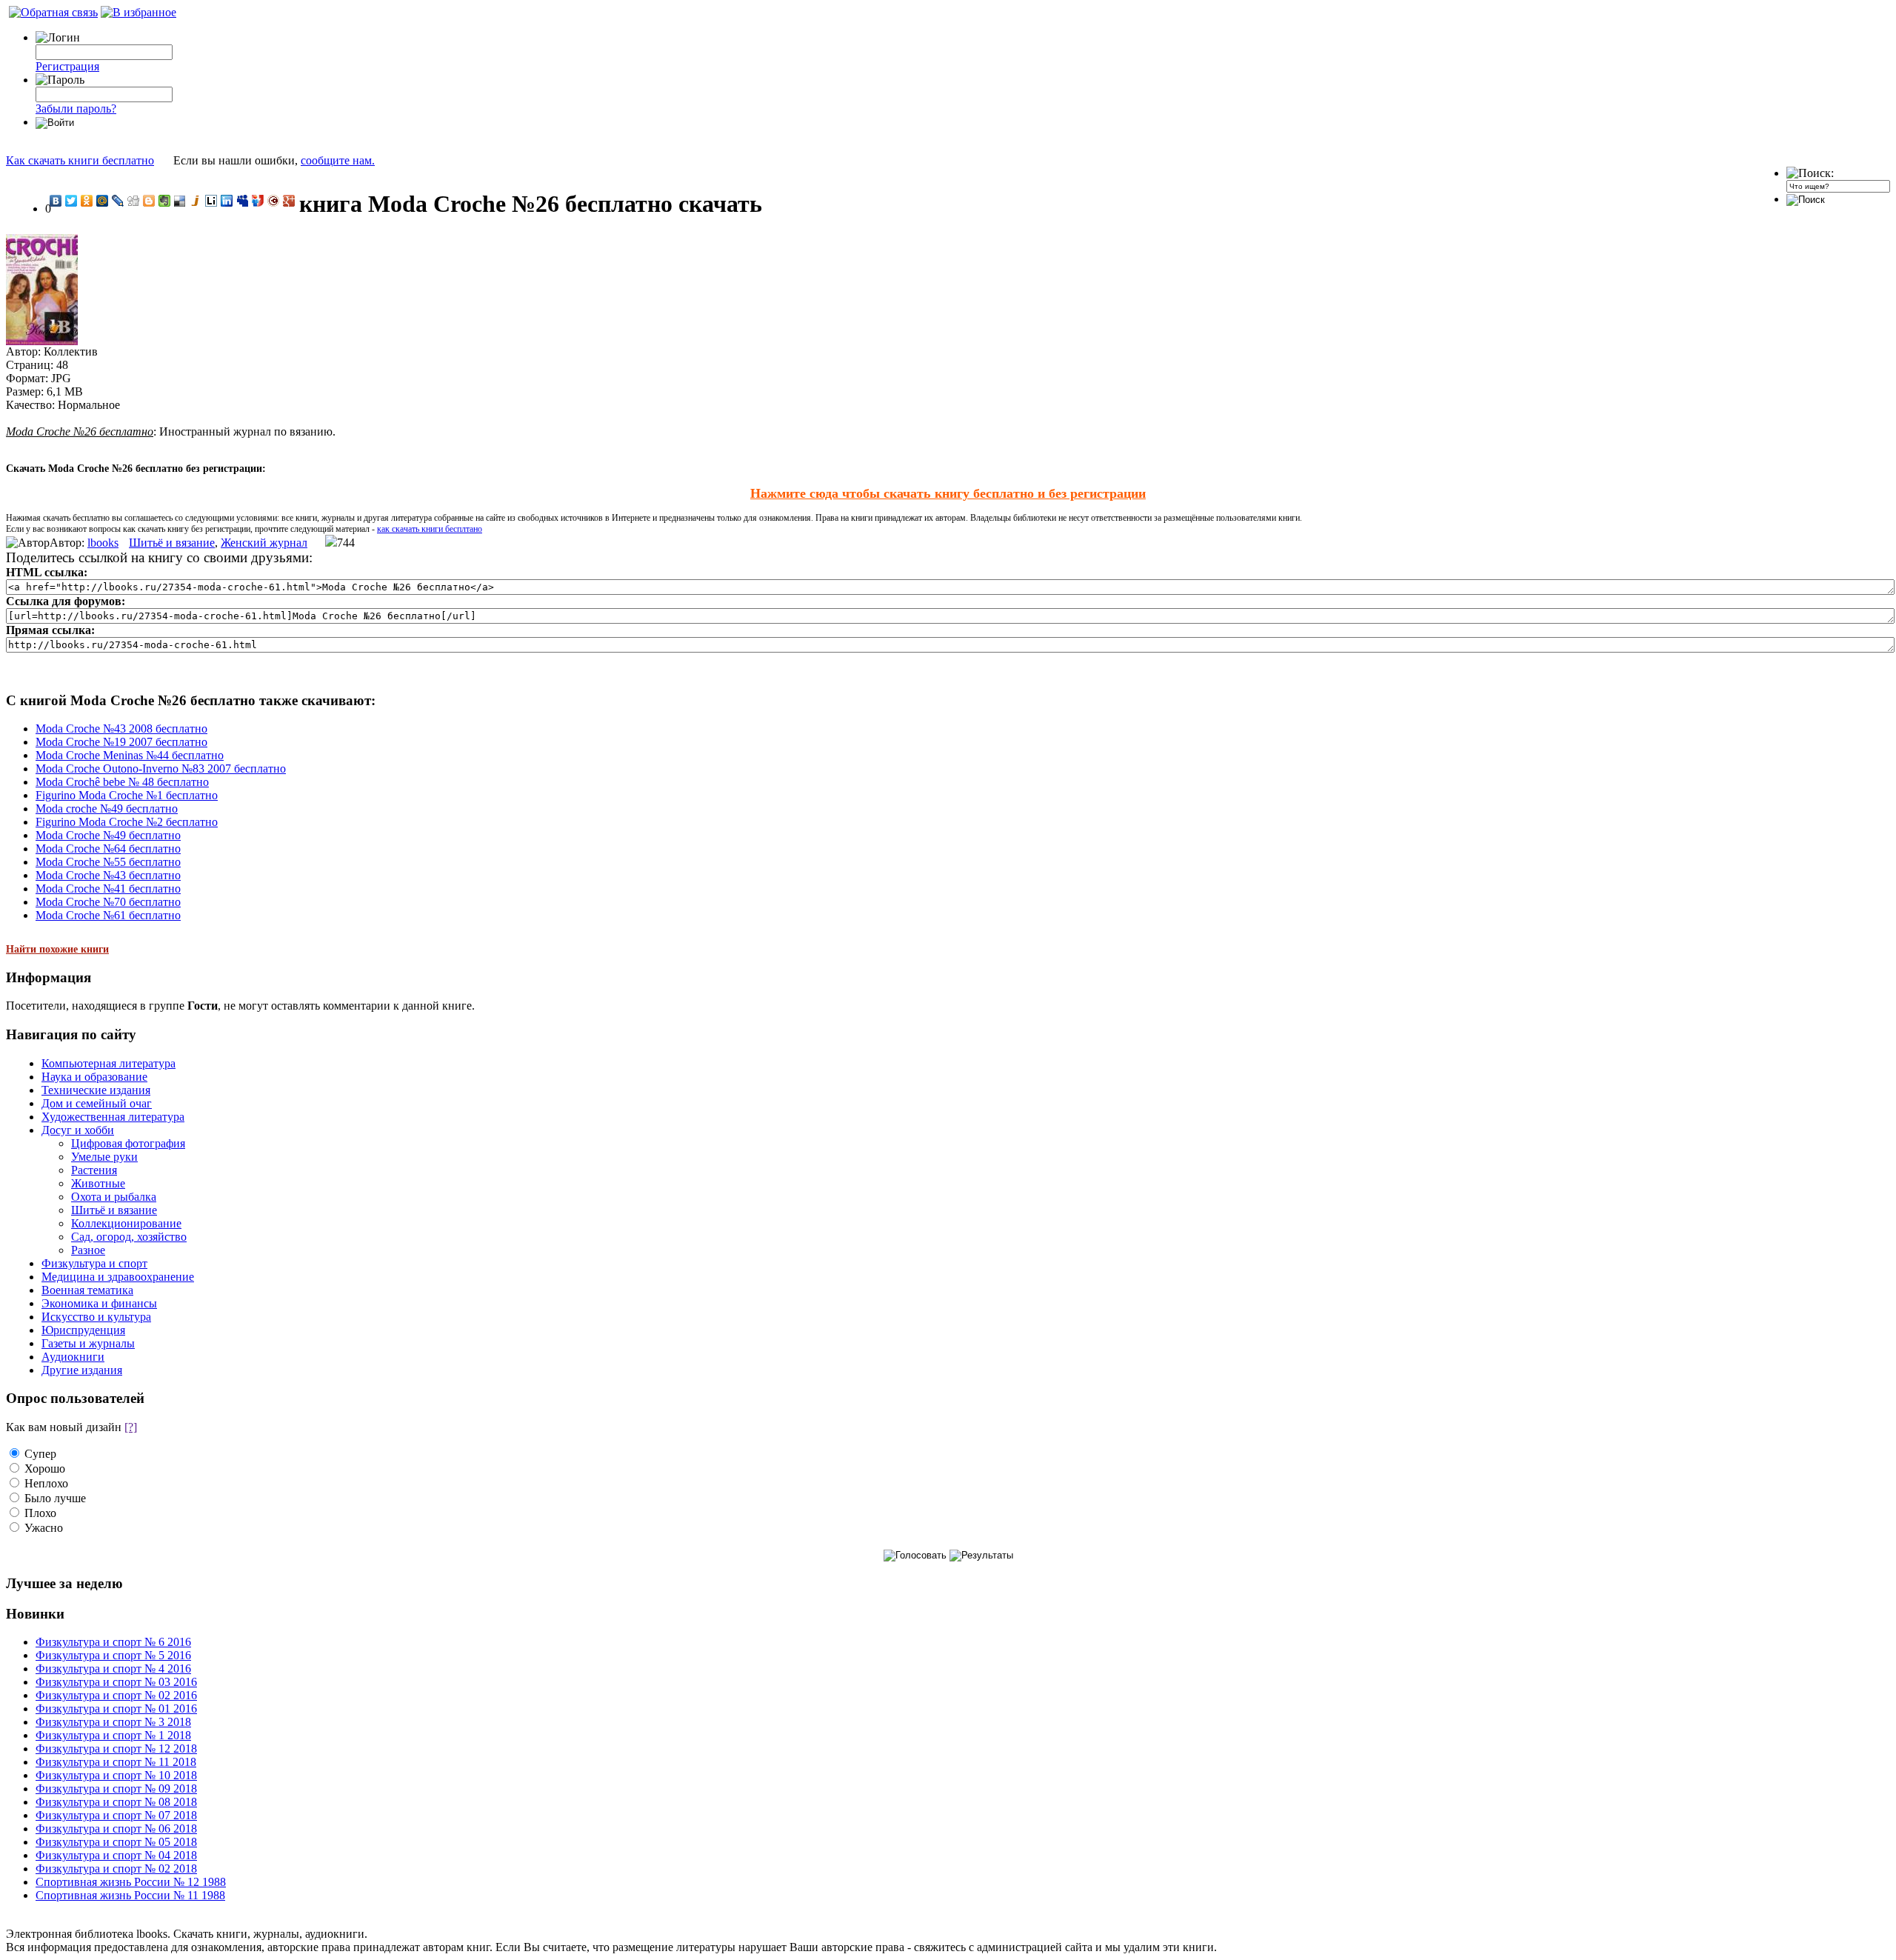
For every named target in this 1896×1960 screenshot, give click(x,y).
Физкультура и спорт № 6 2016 (113, 1642)
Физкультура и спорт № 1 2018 (113, 1735)
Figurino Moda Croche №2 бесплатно (127, 822)
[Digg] (134, 201)
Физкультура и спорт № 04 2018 (116, 1855)
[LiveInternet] (211, 201)
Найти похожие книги (57, 949)
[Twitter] (71, 201)
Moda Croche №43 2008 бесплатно (121, 729)
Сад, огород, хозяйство (129, 1237)
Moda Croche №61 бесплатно (108, 915)
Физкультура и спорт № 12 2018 (116, 1749)
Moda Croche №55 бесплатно (108, 862)
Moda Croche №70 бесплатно (108, 902)
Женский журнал (264, 543)
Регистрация (67, 66)
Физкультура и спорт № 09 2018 (116, 1789)
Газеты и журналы (88, 1343)
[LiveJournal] (118, 201)
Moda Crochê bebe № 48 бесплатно (122, 782)
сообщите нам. (338, 160)
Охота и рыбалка (114, 1197)
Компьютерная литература (109, 1063)
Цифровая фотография (128, 1143)
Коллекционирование (126, 1223)
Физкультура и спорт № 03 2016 (116, 1682)
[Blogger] (149, 201)
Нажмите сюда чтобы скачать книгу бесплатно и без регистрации (948, 493)
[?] (131, 1427)
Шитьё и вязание (172, 543)
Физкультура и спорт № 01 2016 (116, 1709)
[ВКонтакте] (56, 201)
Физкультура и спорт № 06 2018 (116, 1829)
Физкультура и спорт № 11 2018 (116, 1762)
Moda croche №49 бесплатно (107, 809)
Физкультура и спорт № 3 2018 (113, 1722)
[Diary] (274, 201)
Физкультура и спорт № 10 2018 (116, 1775)
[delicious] (180, 201)
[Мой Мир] (103, 201)
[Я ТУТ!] (258, 201)
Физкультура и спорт (94, 1263)
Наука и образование (94, 1077)
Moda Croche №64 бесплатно (108, 849)
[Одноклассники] (87, 201)
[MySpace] (243, 201)
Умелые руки (104, 1157)
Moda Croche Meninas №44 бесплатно (130, 755)
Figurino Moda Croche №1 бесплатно (127, 795)
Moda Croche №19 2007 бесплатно (121, 742)
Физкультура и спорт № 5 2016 (113, 1655)
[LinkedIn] (227, 201)
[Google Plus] (289, 201)
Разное (88, 1250)
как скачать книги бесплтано (430, 529)
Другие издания (82, 1370)
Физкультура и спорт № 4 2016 (113, 1669)
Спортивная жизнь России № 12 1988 (131, 1882)
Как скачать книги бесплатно (80, 160)
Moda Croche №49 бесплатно (108, 835)
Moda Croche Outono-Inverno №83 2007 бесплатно (161, 769)
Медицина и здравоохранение (118, 1277)
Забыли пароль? (76, 109)
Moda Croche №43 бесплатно (108, 875)
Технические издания (96, 1090)
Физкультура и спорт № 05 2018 (116, 1842)
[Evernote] (165, 201)
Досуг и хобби (78, 1130)
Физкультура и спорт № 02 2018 (116, 1869)
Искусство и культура (96, 1317)
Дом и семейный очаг (97, 1103)
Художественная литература (113, 1117)
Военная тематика (87, 1290)
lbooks (103, 543)
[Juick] (196, 201)
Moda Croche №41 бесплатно (108, 889)
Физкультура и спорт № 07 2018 (116, 1815)
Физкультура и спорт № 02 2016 (116, 1695)
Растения (94, 1170)
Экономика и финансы (99, 1303)
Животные (98, 1183)
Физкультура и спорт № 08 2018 (116, 1802)
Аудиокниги (73, 1357)
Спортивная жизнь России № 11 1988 (130, 1895)
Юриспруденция (83, 1330)
